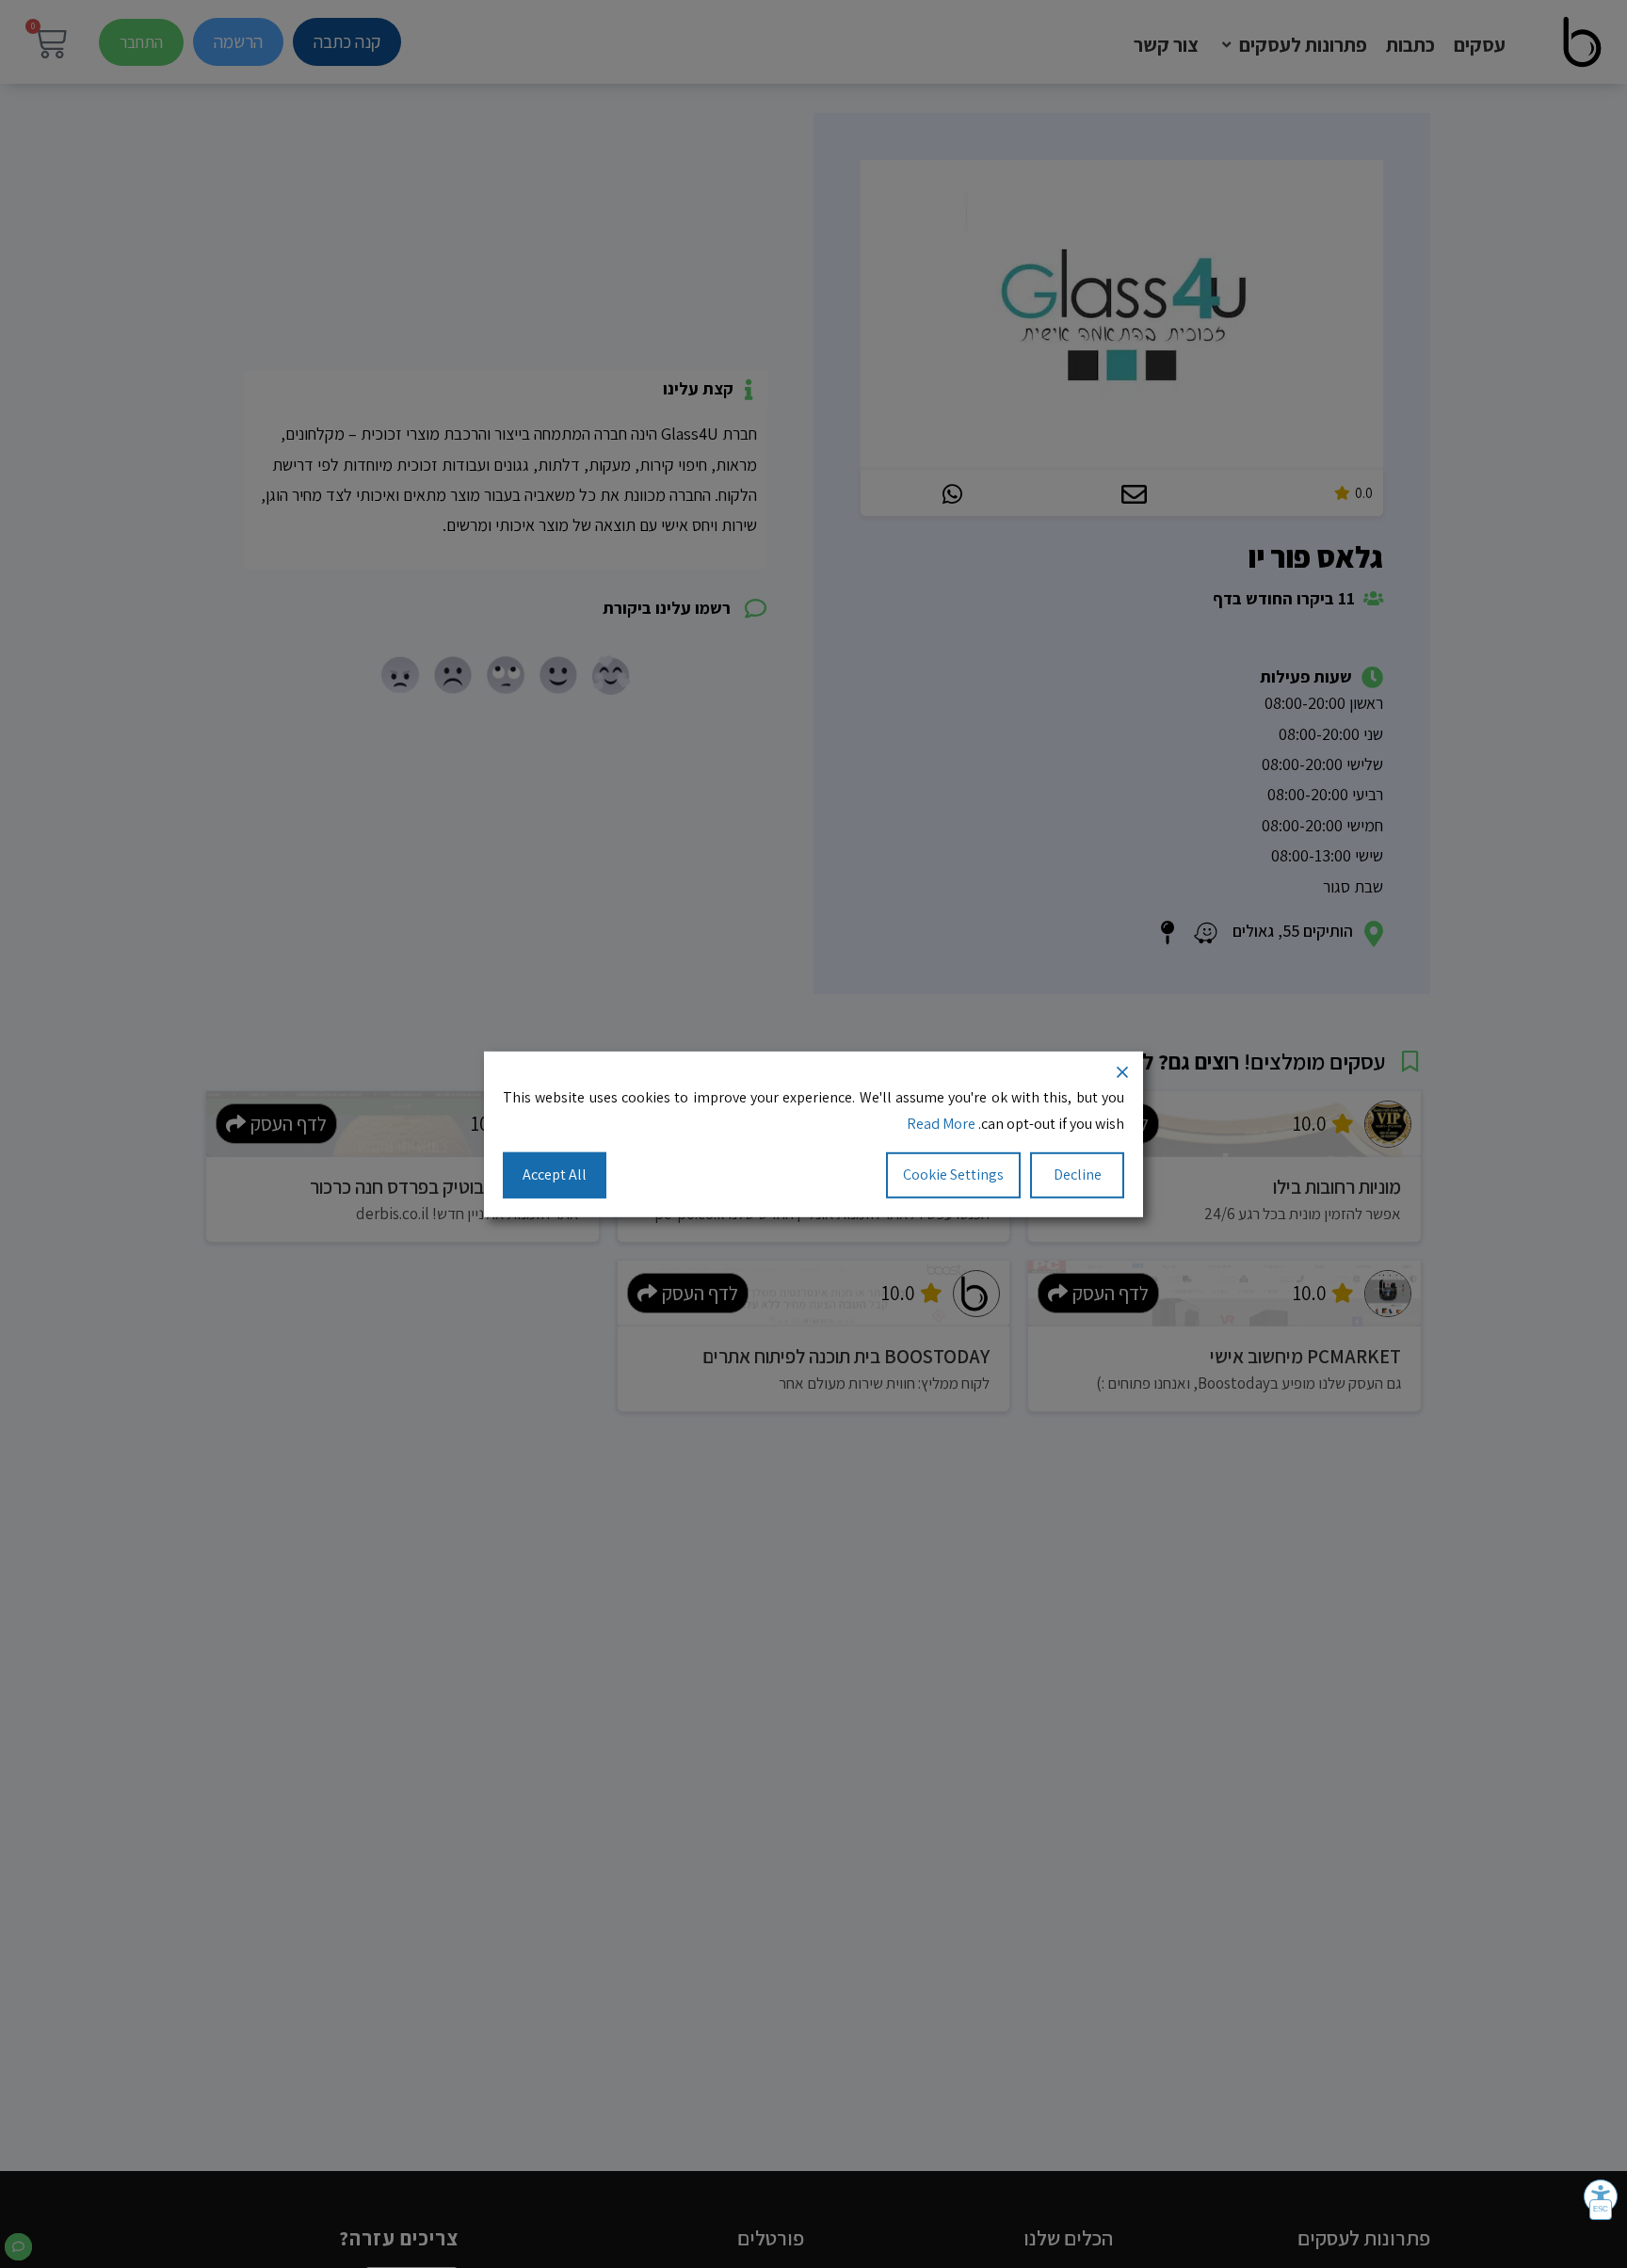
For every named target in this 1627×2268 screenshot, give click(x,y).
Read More (941, 1124)
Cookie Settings (953, 1174)
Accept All (555, 1174)
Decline (1078, 1174)
